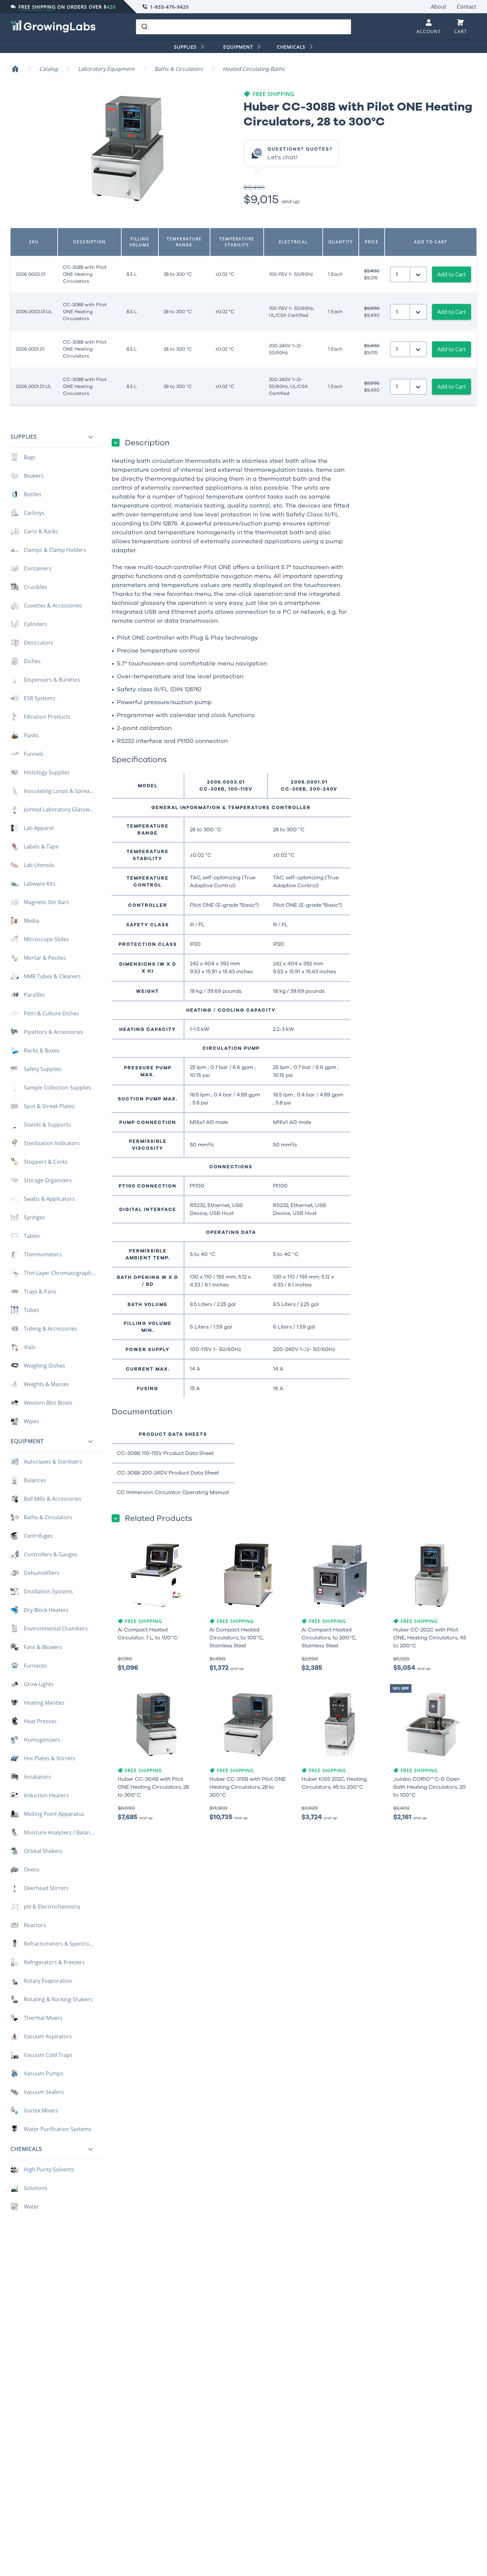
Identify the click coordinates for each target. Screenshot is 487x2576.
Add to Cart (452, 274)
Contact (467, 7)
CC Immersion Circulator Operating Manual (173, 1492)
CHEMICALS (291, 47)
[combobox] (243, 27)
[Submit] (144, 27)
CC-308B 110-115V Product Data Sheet (165, 1453)
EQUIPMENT (238, 47)
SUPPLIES (185, 47)
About (439, 7)
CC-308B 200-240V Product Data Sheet (168, 1473)
